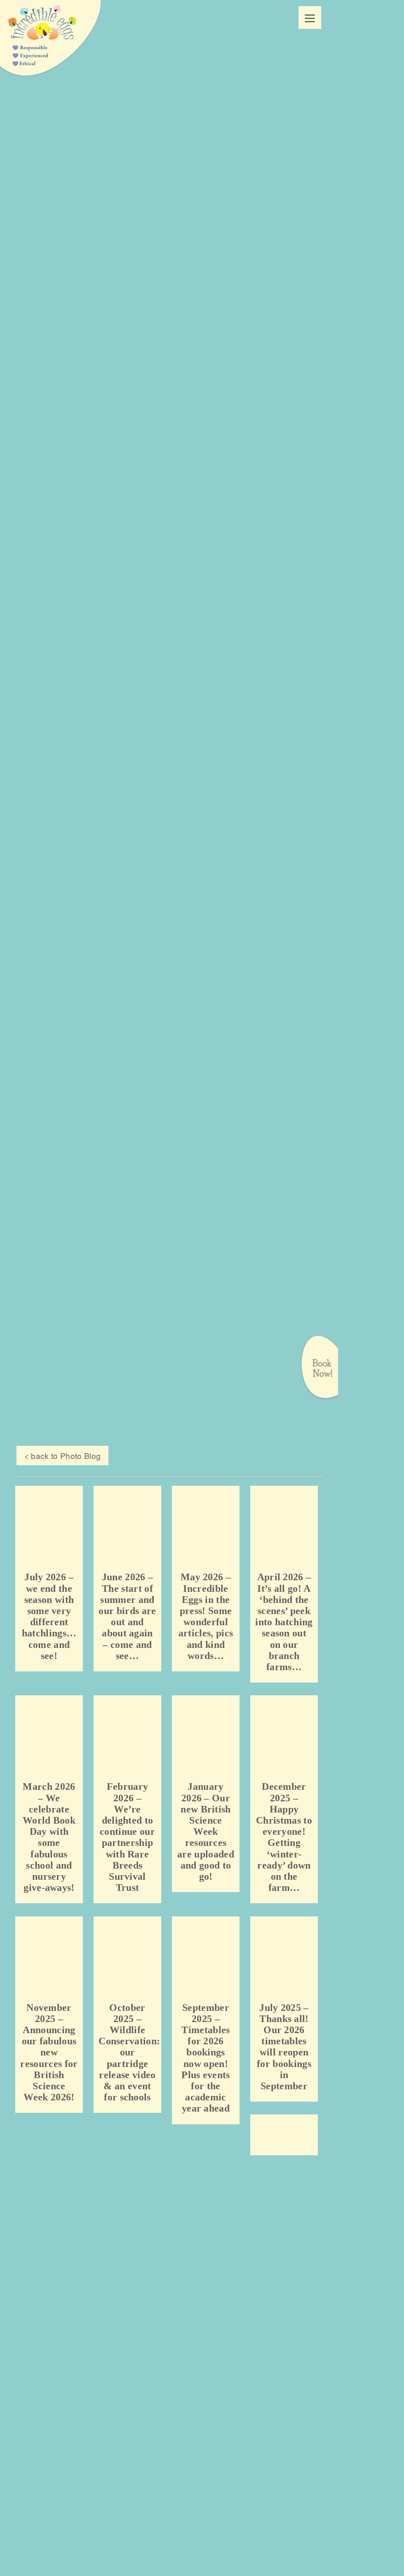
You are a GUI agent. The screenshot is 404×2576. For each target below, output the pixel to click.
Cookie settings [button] (162, 2141)
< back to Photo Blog (60, 1456)
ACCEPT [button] (207, 2142)
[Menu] (310, 18)
